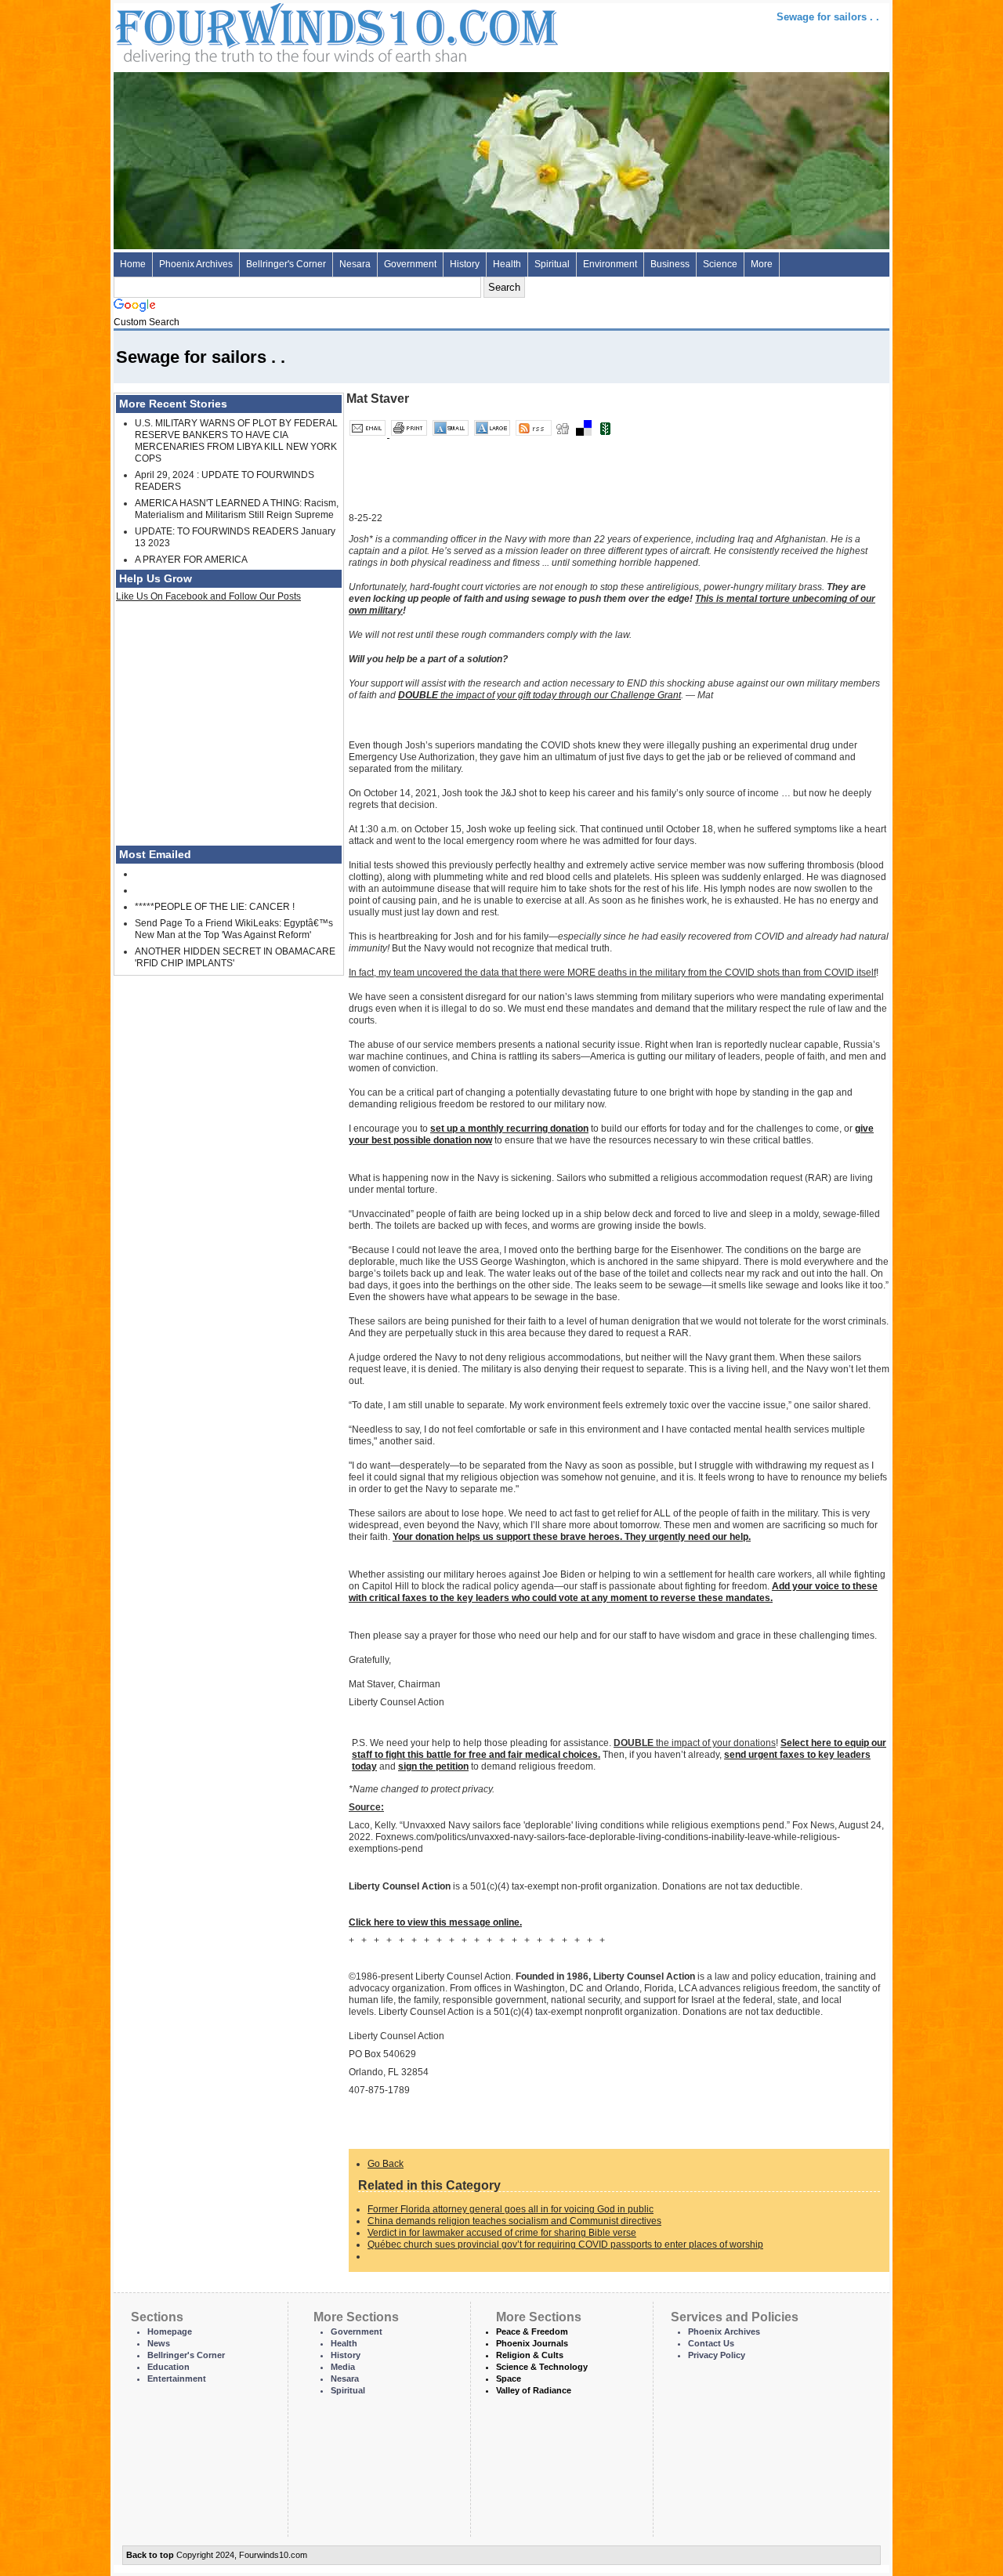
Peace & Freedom (532, 2331)
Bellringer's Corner (286, 264)
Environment (610, 264)
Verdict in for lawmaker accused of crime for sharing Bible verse (502, 2233)
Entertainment (177, 2379)
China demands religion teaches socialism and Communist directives (514, 2221)
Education (168, 2367)
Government (410, 264)
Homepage (170, 2331)
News (159, 2343)
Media (343, 2367)
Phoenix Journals (532, 2343)
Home (133, 264)
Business (670, 264)
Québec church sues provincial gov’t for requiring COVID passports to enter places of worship (565, 2244)
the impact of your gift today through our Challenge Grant (540, 695)
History (465, 264)
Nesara (355, 264)
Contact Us (711, 2343)
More (762, 264)
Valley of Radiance (534, 2390)
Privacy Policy (717, 2355)
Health (507, 264)
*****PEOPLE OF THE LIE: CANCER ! (215, 907)
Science (720, 264)
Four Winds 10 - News (270, 31)
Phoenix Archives (196, 264)
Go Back (386, 2164)
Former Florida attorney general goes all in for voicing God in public (511, 2209)
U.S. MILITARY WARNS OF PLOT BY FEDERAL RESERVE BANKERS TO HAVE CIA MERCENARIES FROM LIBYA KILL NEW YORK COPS (236, 441)
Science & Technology (542, 2367)
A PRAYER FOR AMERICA (191, 560)
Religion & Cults (530, 2355)
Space (509, 2379)
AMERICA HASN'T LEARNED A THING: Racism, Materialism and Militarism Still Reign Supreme (237, 509)
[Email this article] (369, 434)
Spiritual (552, 264)
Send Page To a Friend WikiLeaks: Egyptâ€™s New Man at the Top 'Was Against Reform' (234, 929)
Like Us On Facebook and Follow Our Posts (208, 596)
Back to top (150, 2555)
